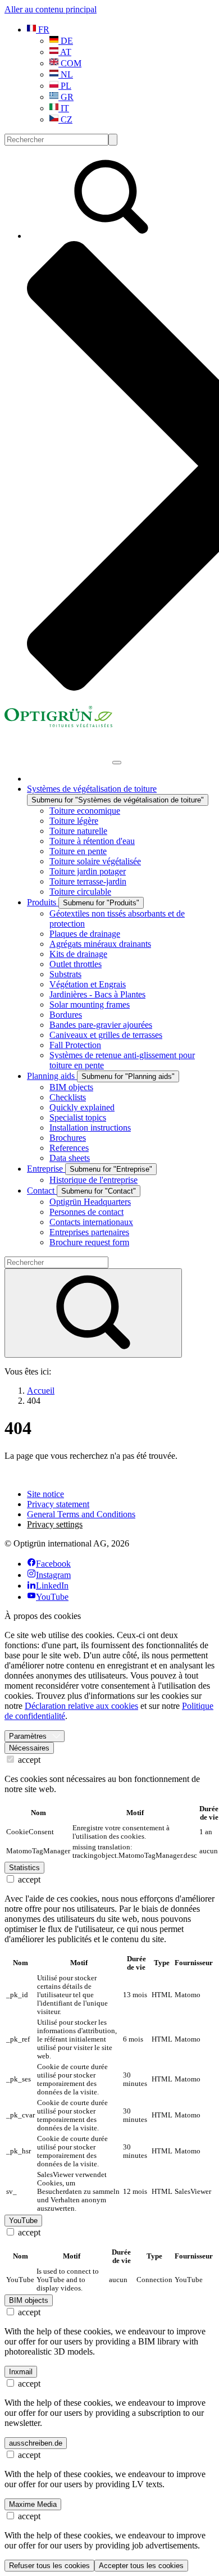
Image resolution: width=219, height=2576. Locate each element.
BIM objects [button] (29, 2300)
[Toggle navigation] (117, 763)
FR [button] (43, 30)
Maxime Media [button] (33, 2504)
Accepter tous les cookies (141, 2566)
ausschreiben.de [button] (36, 2443)
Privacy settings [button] (55, 1524)
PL (65, 86)
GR (66, 97)
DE (66, 41)
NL (66, 74)
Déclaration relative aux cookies (81, 1706)
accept (28, 1760)
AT (65, 52)
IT (64, 108)
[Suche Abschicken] (113, 140)
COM (70, 63)
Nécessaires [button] (29, 1748)
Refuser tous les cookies (49, 2566)
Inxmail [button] (21, 2372)
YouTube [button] (23, 2221)
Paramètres (28, 1736)
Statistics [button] (24, 1868)
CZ (65, 119)
